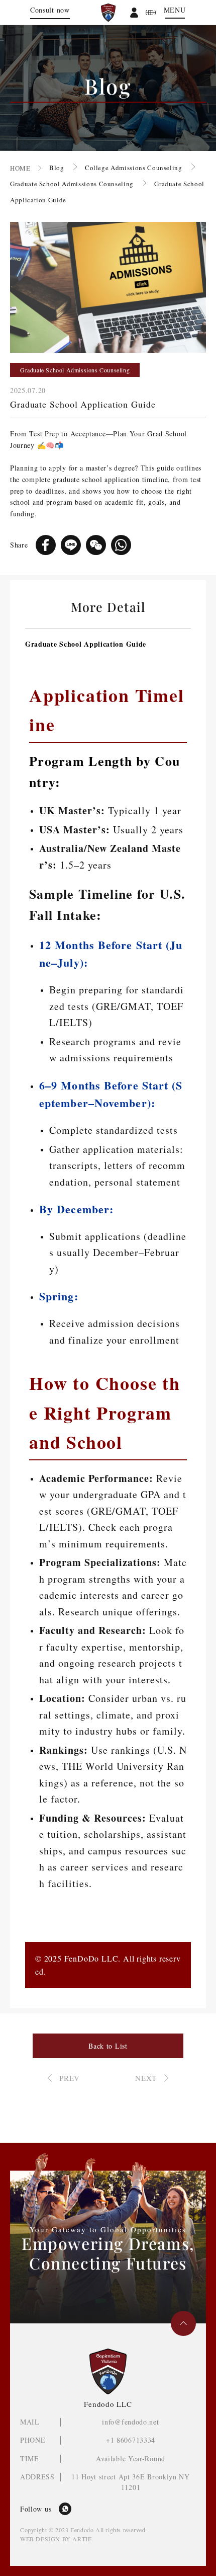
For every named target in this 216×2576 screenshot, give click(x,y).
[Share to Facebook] (46, 545)
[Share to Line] (71, 545)
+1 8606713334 (131, 2440)
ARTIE (82, 2539)
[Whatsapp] (65, 2509)
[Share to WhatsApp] (121, 545)
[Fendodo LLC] (108, 13)
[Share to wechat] (96, 545)
